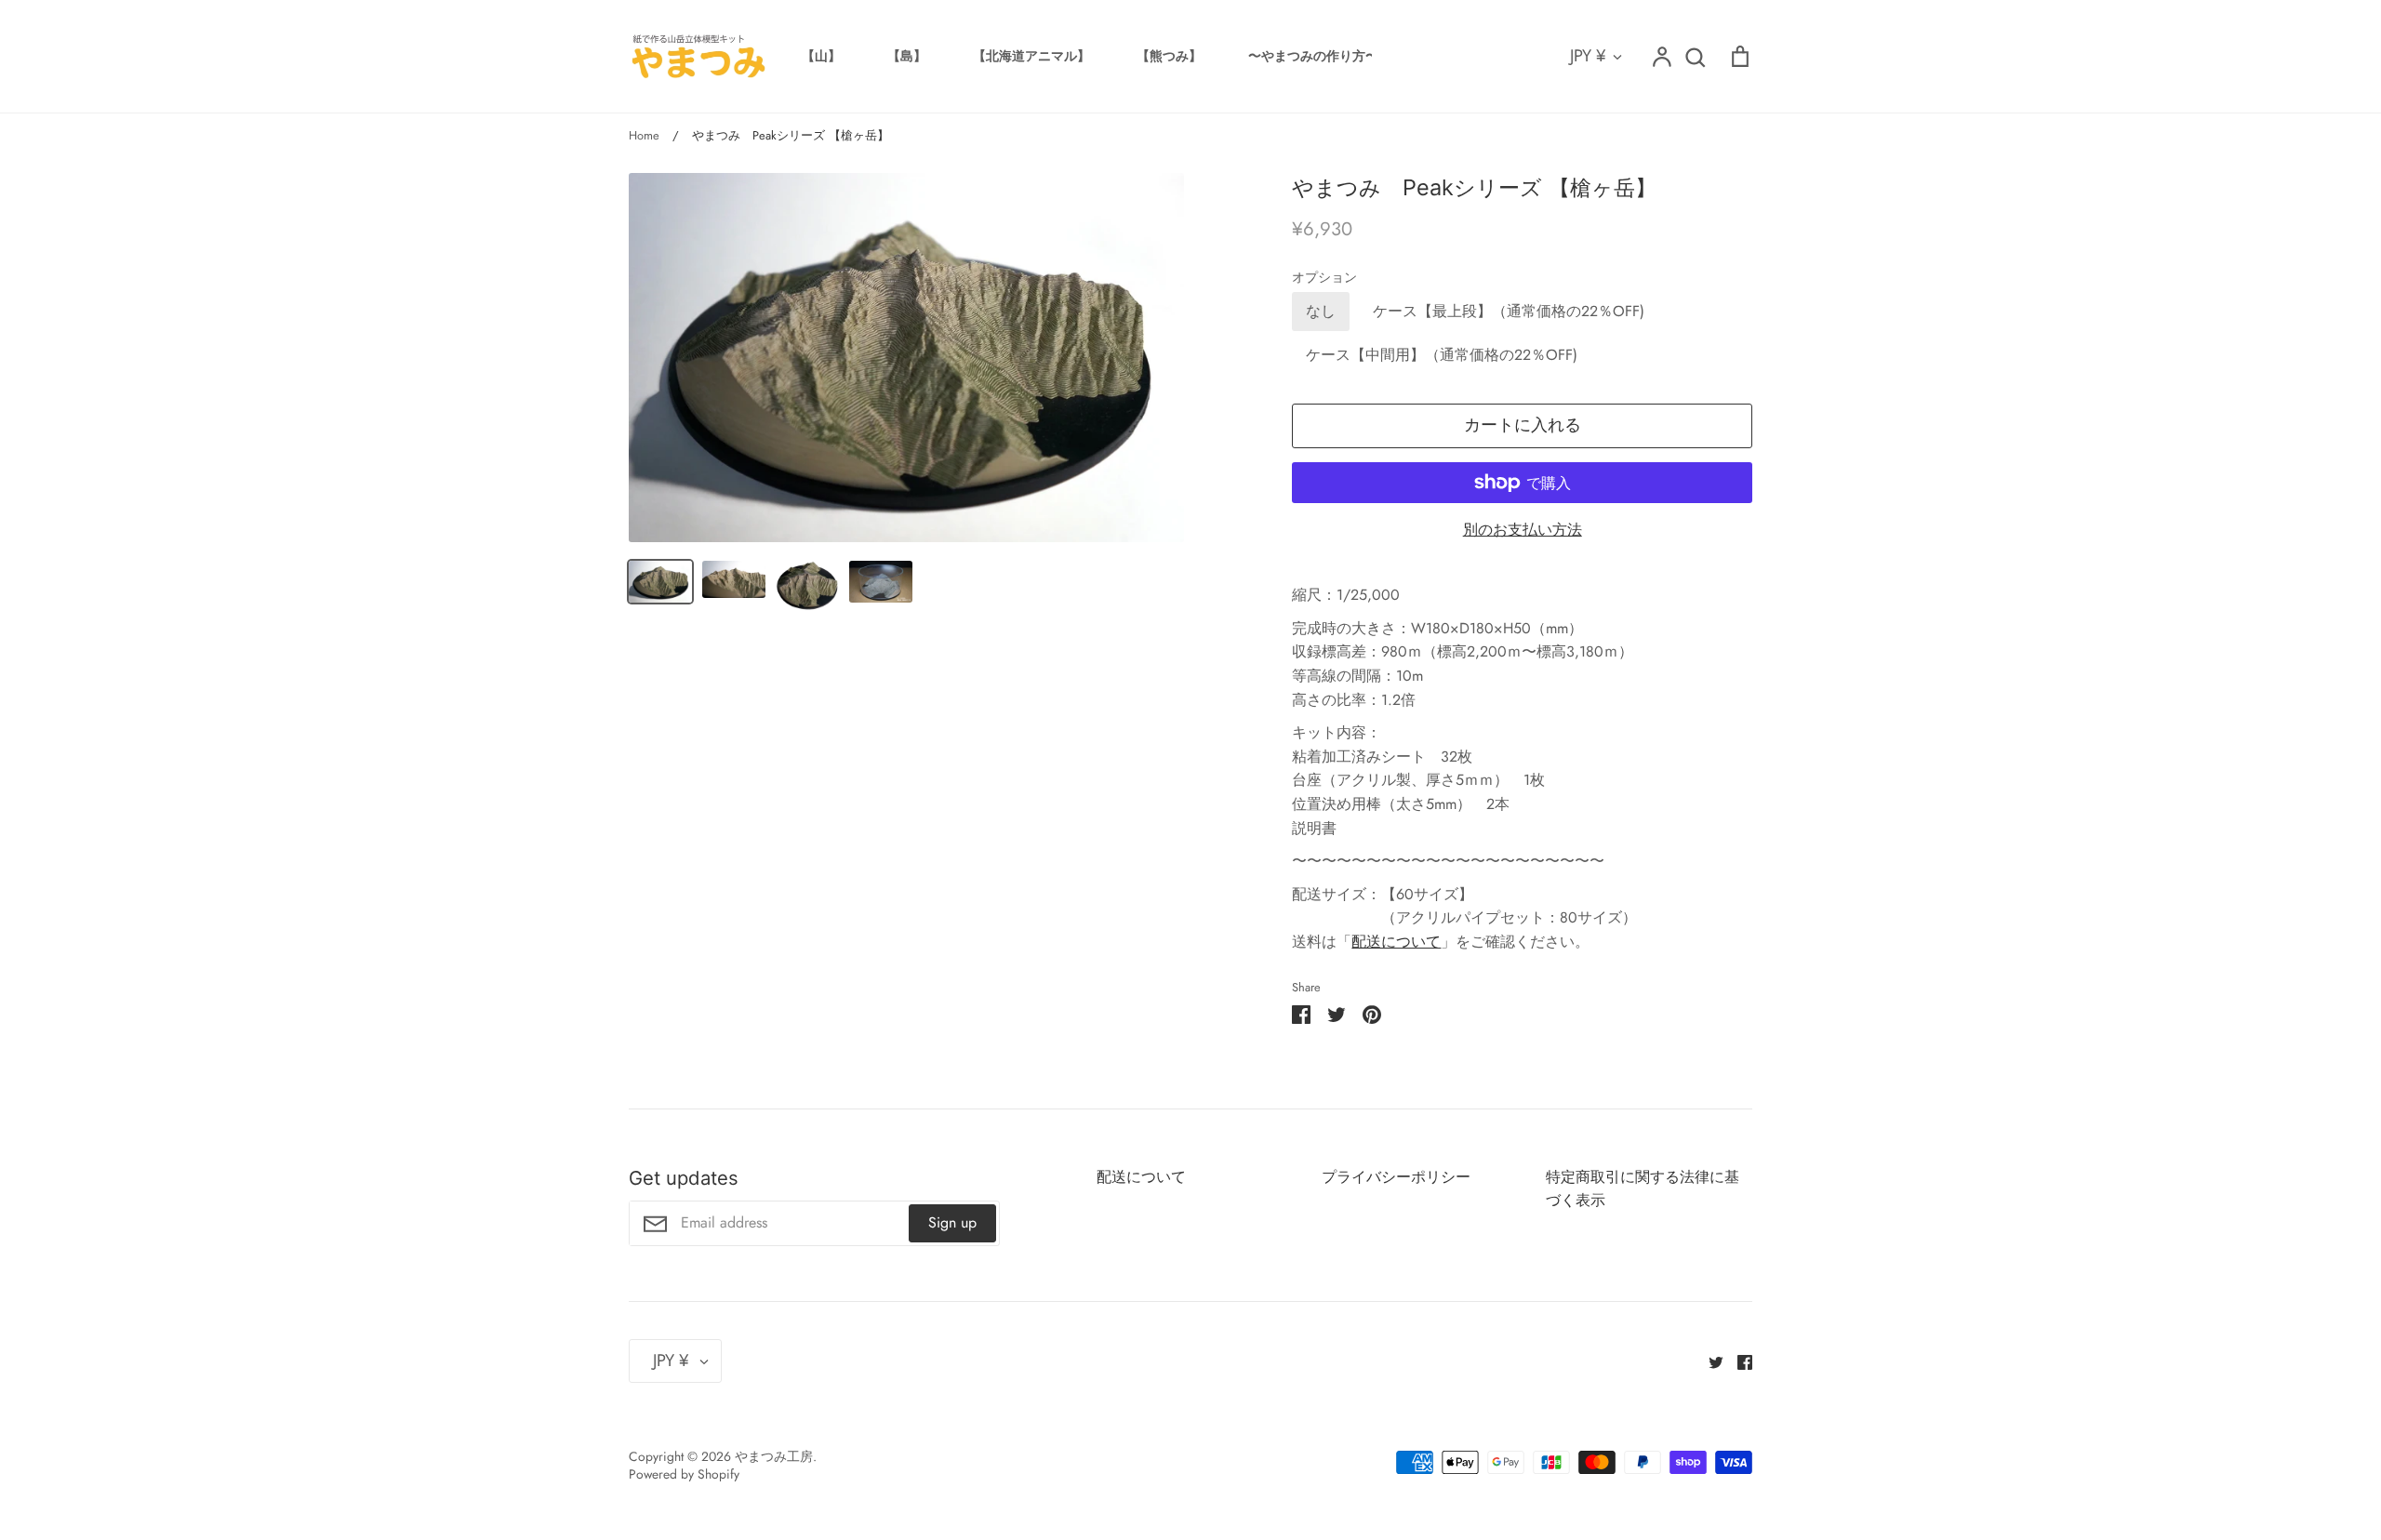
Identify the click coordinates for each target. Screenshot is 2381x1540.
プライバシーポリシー (1396, 1177)
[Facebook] (1738, 1360)
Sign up (952, 1222)
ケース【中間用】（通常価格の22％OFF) (1442, 355)
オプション (1324, 278)
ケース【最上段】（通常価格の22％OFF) (1509, 311)
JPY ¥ (1588, 56)
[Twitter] (1709, 1360)
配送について (1396, 942)
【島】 (907, 56)
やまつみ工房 (774, 1456)
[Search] (1695, 57)
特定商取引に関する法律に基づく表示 (1643, 1189)
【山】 (821, 56)
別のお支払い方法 (1523, 530)
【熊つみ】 (1169, 56)
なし (1321, 311)
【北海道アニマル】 (1031, 56)
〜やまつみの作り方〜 (1313, 56)
